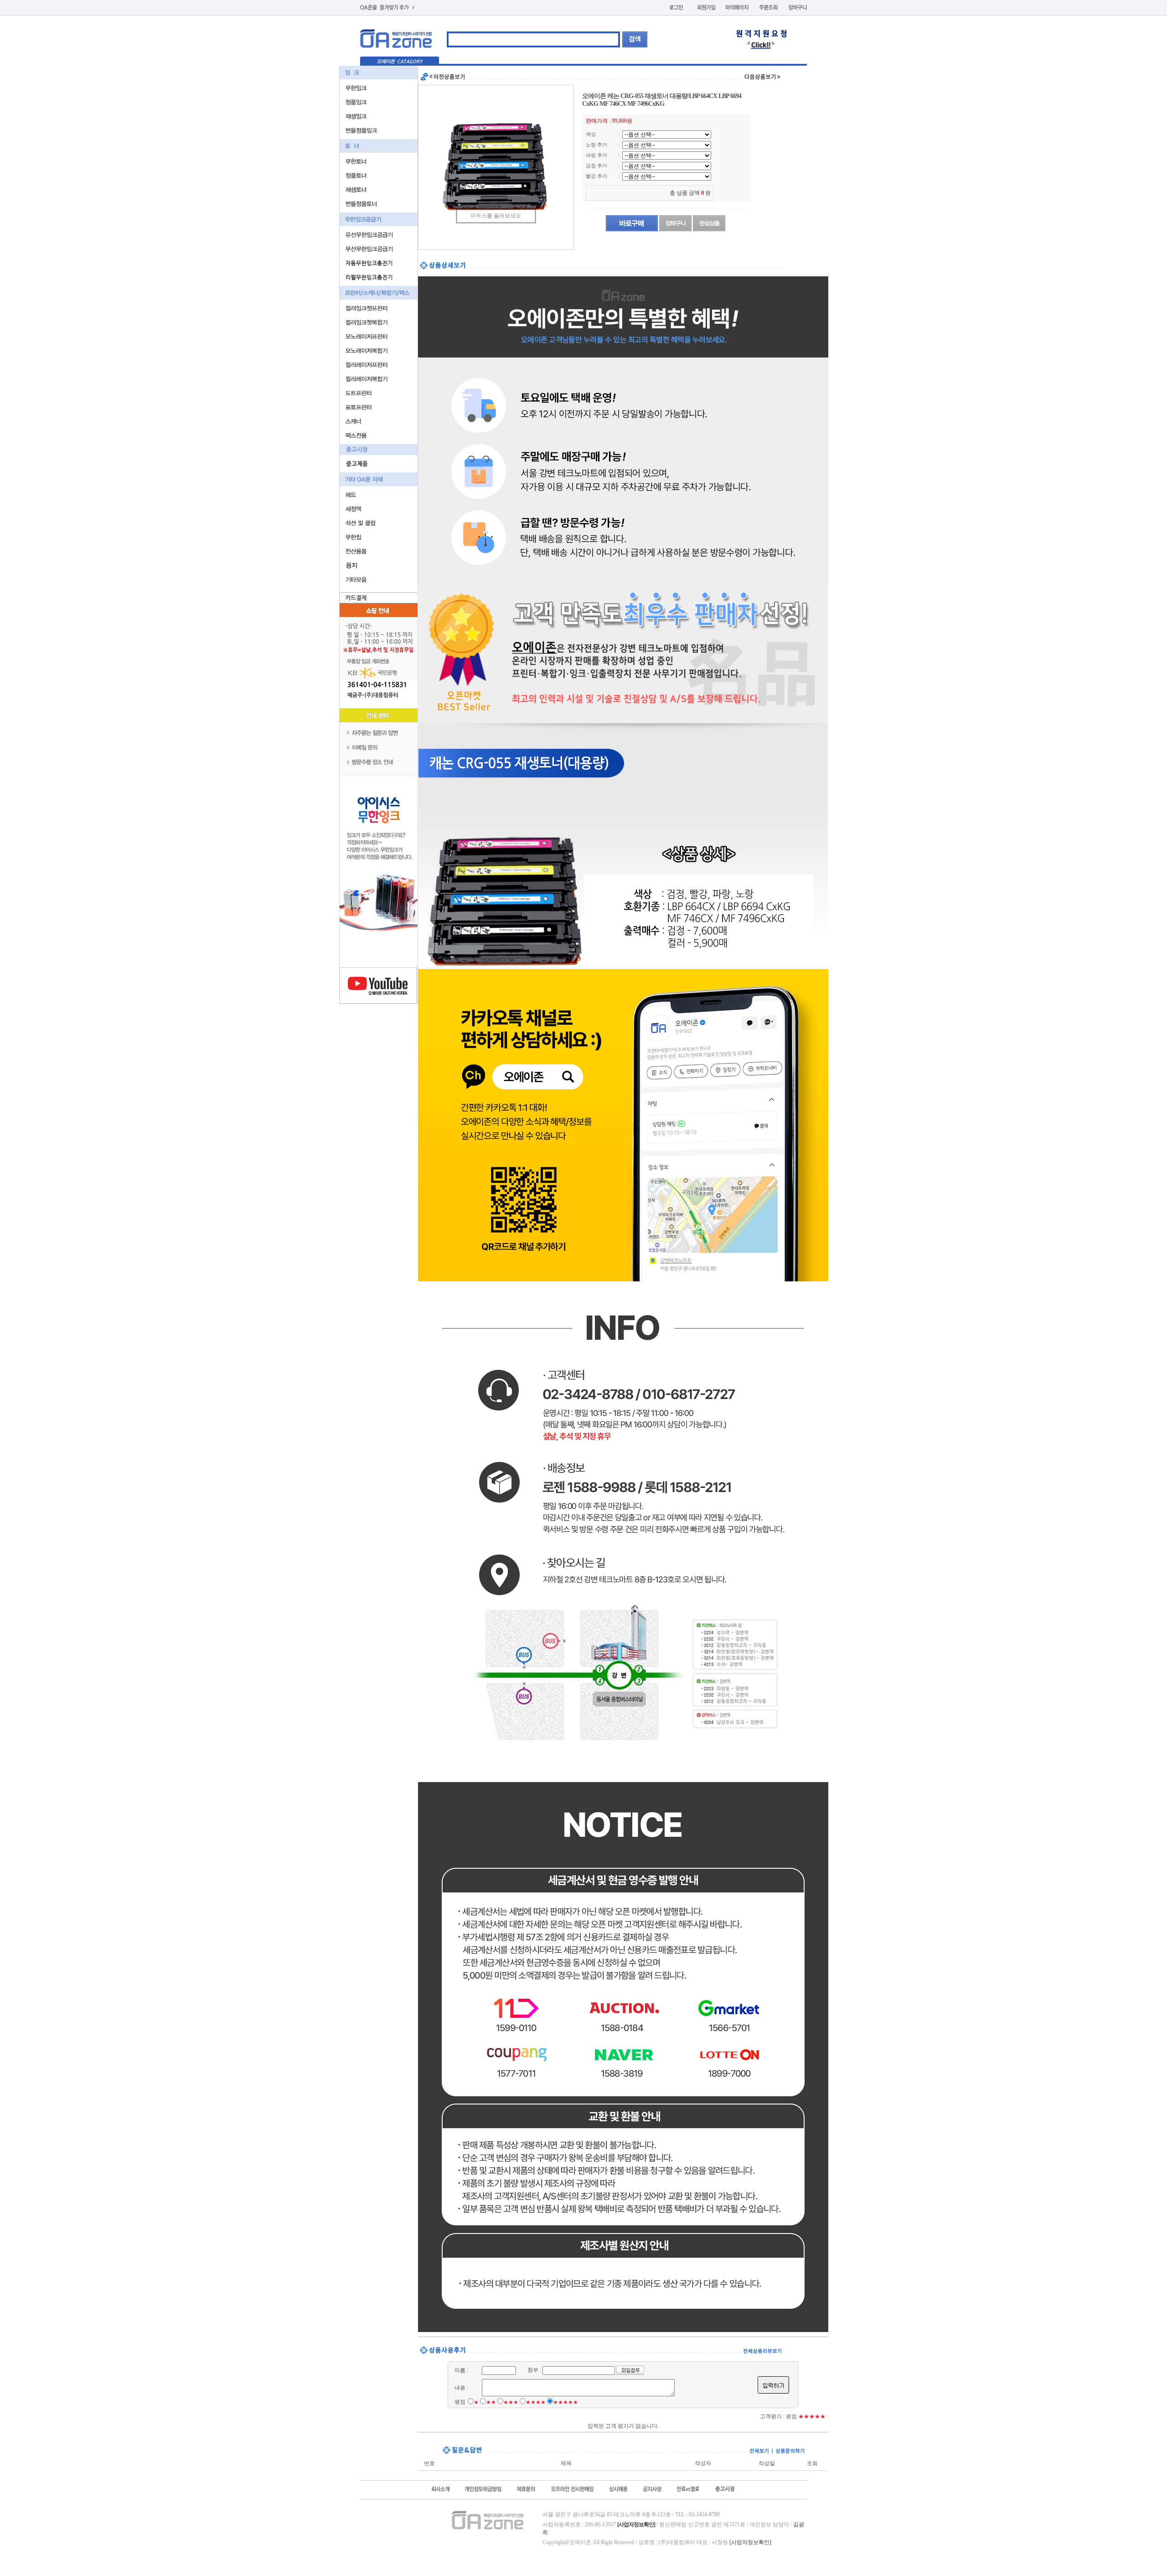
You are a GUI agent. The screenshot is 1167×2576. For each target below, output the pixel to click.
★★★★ (536, 2402)
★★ (491, 2402)
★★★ (511, 2402)
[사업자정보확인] (750, 2542)
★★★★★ (565, 2402)
